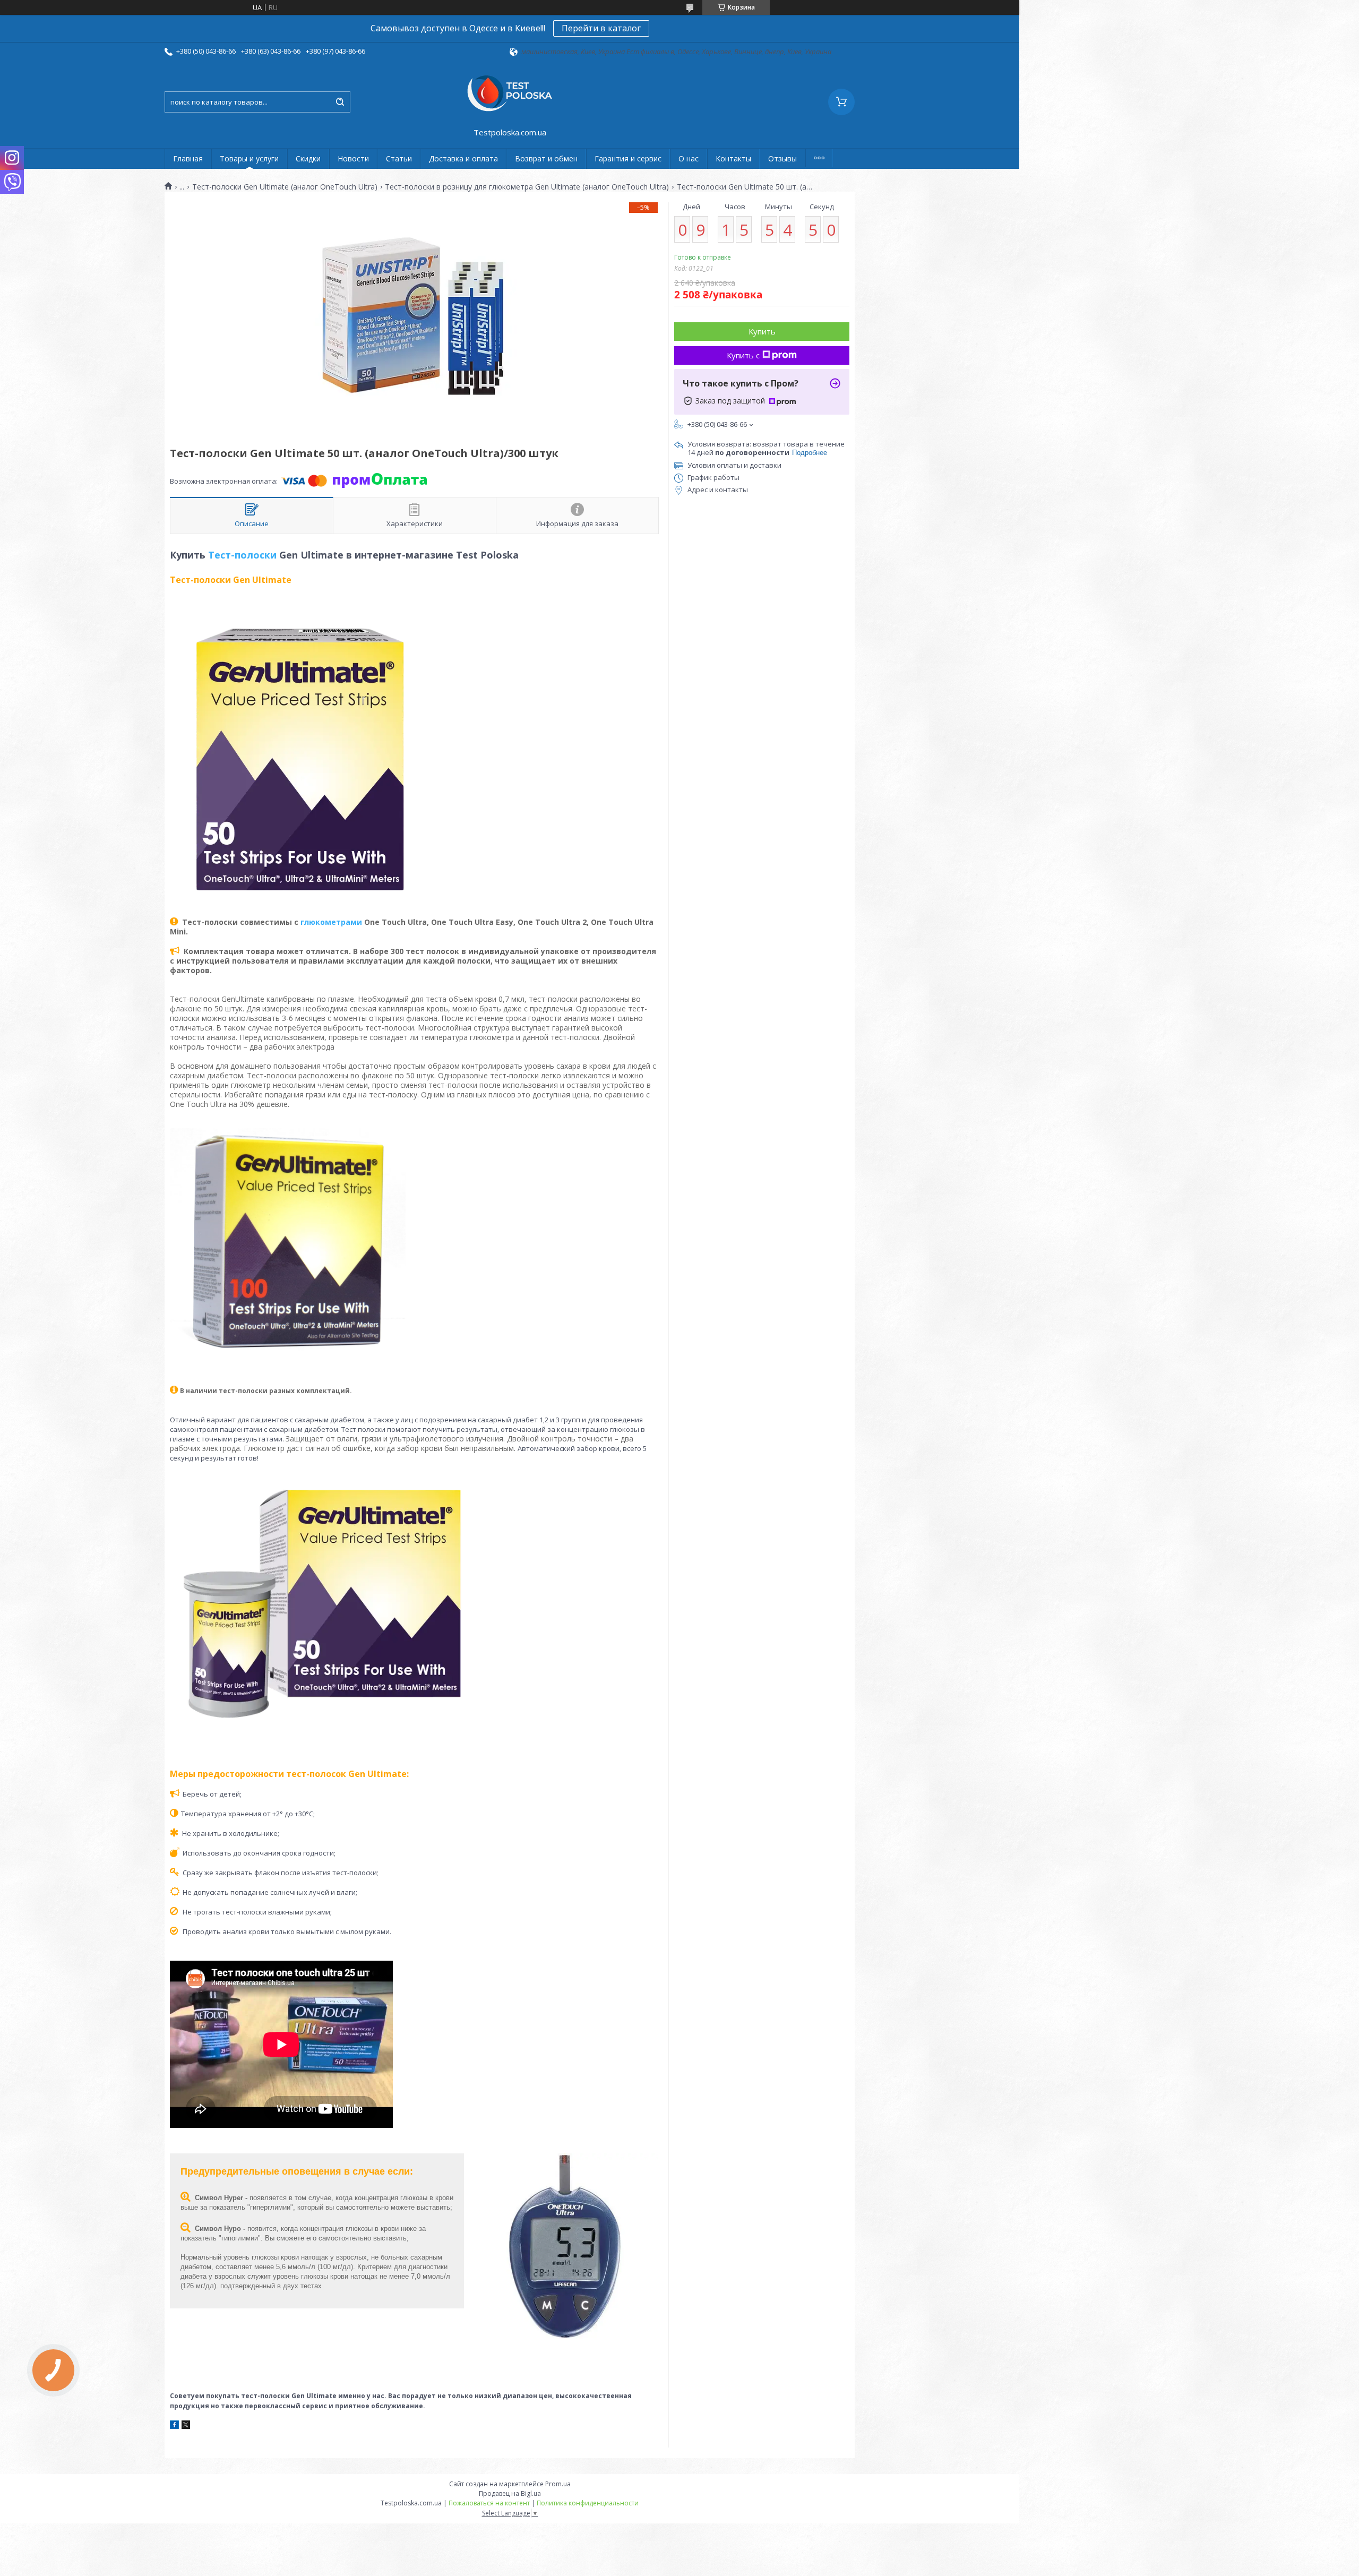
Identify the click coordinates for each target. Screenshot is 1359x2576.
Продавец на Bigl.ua (510, 2493)
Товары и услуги (249, 158)
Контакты (733, 158)
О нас (689, 158)
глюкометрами (331, 922)
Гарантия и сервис (628, 158)
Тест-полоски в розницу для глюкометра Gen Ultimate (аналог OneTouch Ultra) (527, 187)
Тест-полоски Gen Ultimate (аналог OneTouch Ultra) (285, 187)
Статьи (399, 158)
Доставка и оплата (463, 158)
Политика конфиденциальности (588, 2503)
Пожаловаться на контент (489, 2503)
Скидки (308, 158)
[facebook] (174, 2426)
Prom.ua (558, 2484)
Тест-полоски (242, 555)
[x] (186, 2426)
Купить (762, 331)
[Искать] (340, 102)
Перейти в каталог (601, 28)
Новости (353, 158)
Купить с (743, 355)
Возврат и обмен (546, 158)
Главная (188, 158)
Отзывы (782, 158)
